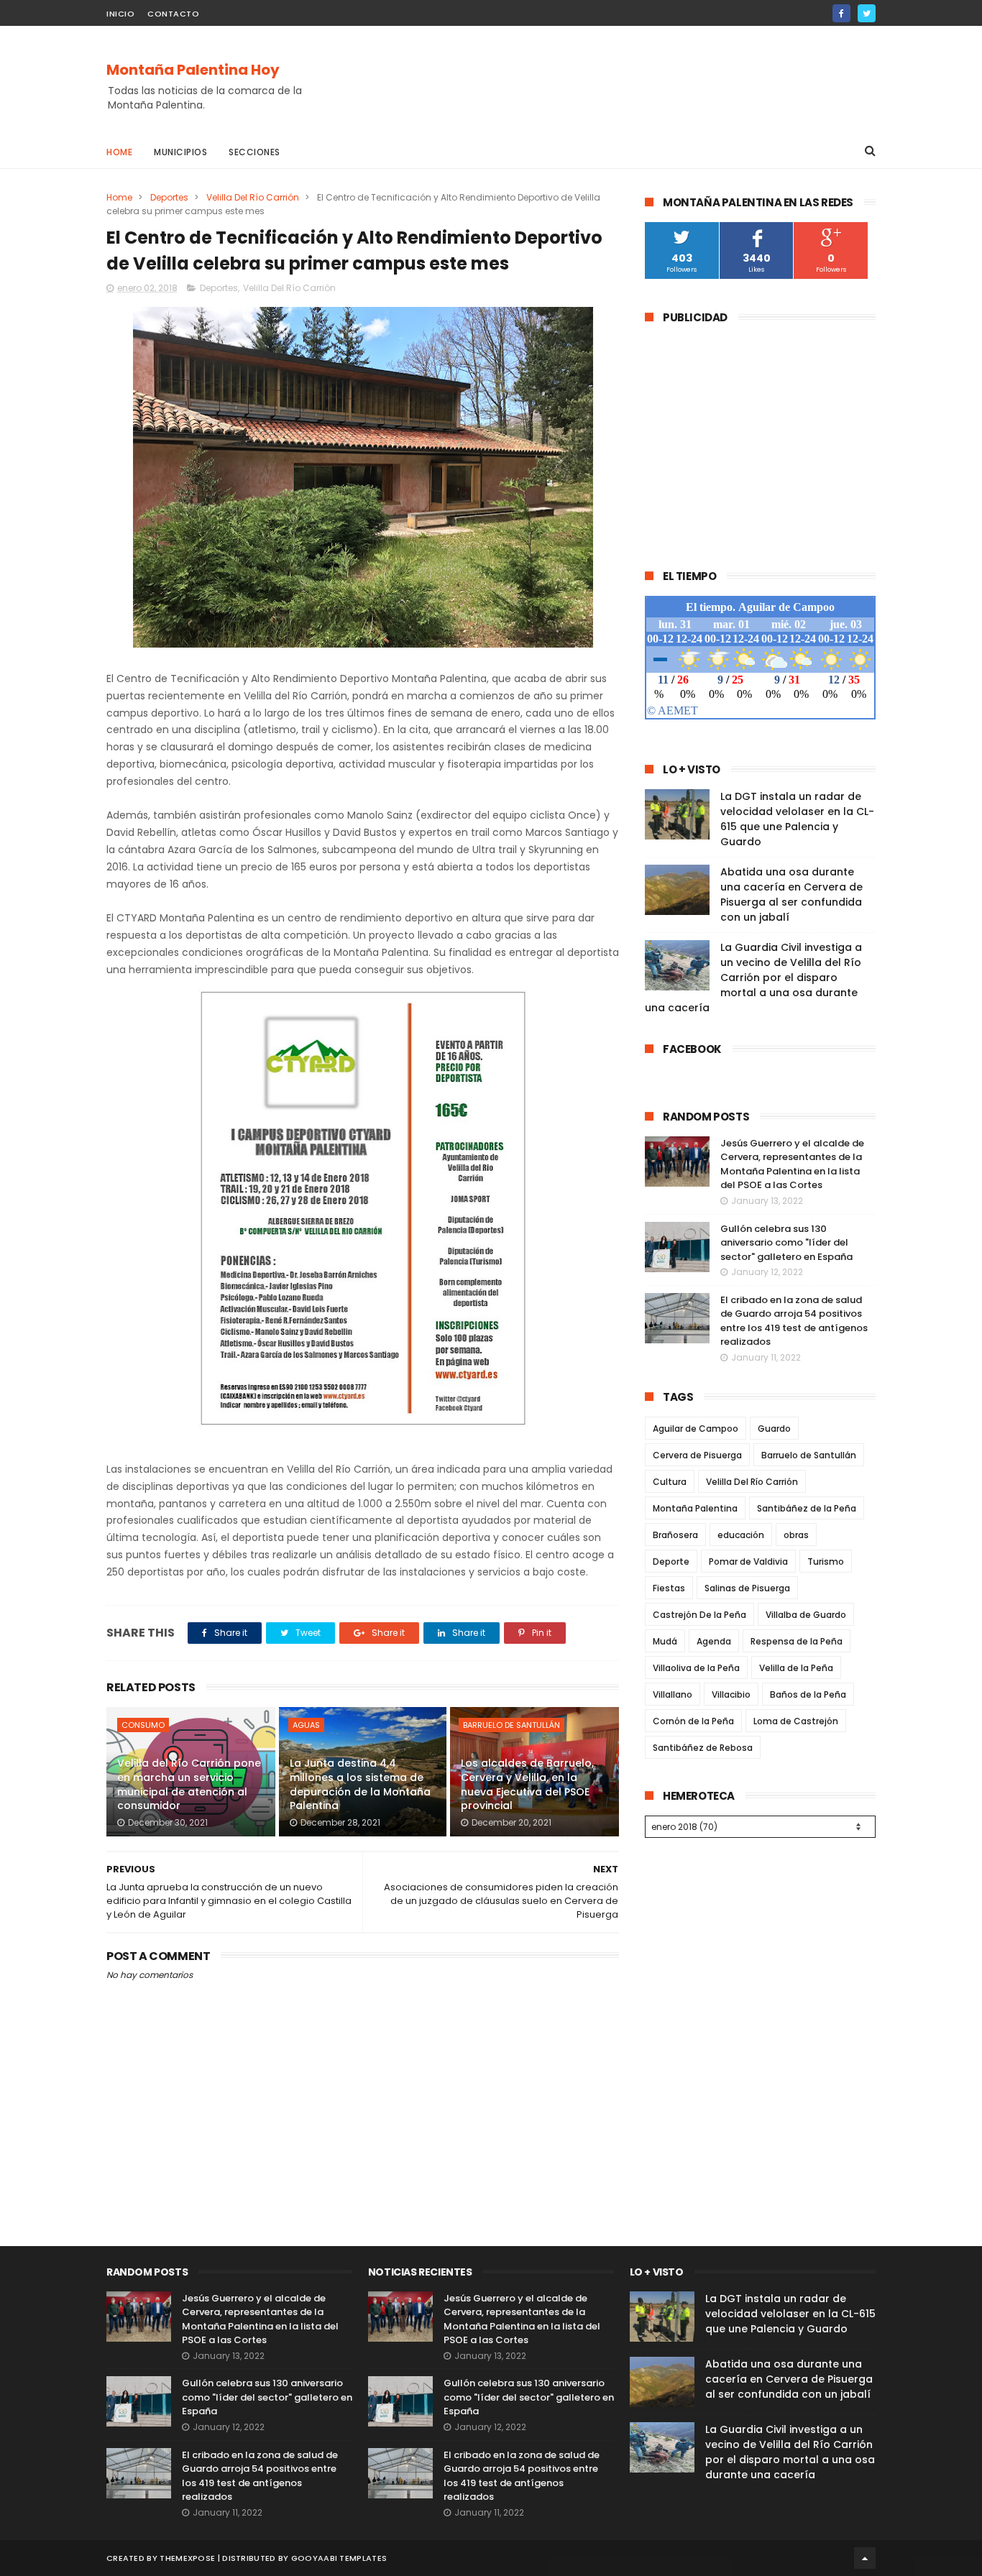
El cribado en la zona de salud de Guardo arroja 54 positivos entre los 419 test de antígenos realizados (794, 1321)
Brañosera (675, 1535)
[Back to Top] (865, 2558)
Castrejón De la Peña (699, 1615)
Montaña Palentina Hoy (193, 70)
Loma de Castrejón (796, 1721)
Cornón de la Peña (693, 1721)
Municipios (180, 152)
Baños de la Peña (808, 1694)
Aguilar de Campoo (696, 1429)
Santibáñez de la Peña (807, 1508)
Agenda (714, 1641)
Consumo (143, 1725)
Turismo (826, 1561)
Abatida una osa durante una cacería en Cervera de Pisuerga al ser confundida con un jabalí (791, 894)
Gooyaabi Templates (339, 2558)
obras (796, 1535)
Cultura (670, 1482)
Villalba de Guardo (806, 1615)
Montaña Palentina (695, 1508)
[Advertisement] (614, 80)
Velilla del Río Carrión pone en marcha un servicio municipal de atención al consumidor (189, 1784)
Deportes (169, 197)
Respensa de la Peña (797, 1641)
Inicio (120, 14)
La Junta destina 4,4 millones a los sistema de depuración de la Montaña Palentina (360, 1784)
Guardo (774, 1429)
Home (119, 152)
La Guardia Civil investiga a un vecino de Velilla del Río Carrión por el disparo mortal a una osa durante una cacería (753, 977)
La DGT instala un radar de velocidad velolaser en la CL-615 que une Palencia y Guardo (797, 819)
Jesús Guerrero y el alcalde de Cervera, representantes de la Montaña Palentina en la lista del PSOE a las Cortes (792, 1164)
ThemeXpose (187, 2558)
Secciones (254, 152)
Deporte (671, 1561)
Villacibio (731, 1694)
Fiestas (669, 1588)
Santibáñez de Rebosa (703, 1748)
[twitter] (867, 13)
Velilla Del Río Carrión (253, 197)
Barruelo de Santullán (511, 1725)
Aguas (306, 1725)
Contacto (173, 14)
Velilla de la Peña (796, 1668)
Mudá (665, 1641)
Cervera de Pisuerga (697, 1455)
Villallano (673, 1694)
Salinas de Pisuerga (747, 1588)
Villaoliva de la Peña (696, 1668)
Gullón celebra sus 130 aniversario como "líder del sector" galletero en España (786, 1243)
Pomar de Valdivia (748, 1561)
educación (741, 1535)
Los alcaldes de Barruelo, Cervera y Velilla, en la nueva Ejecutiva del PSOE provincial (527, 1784)
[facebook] (841, 13)
